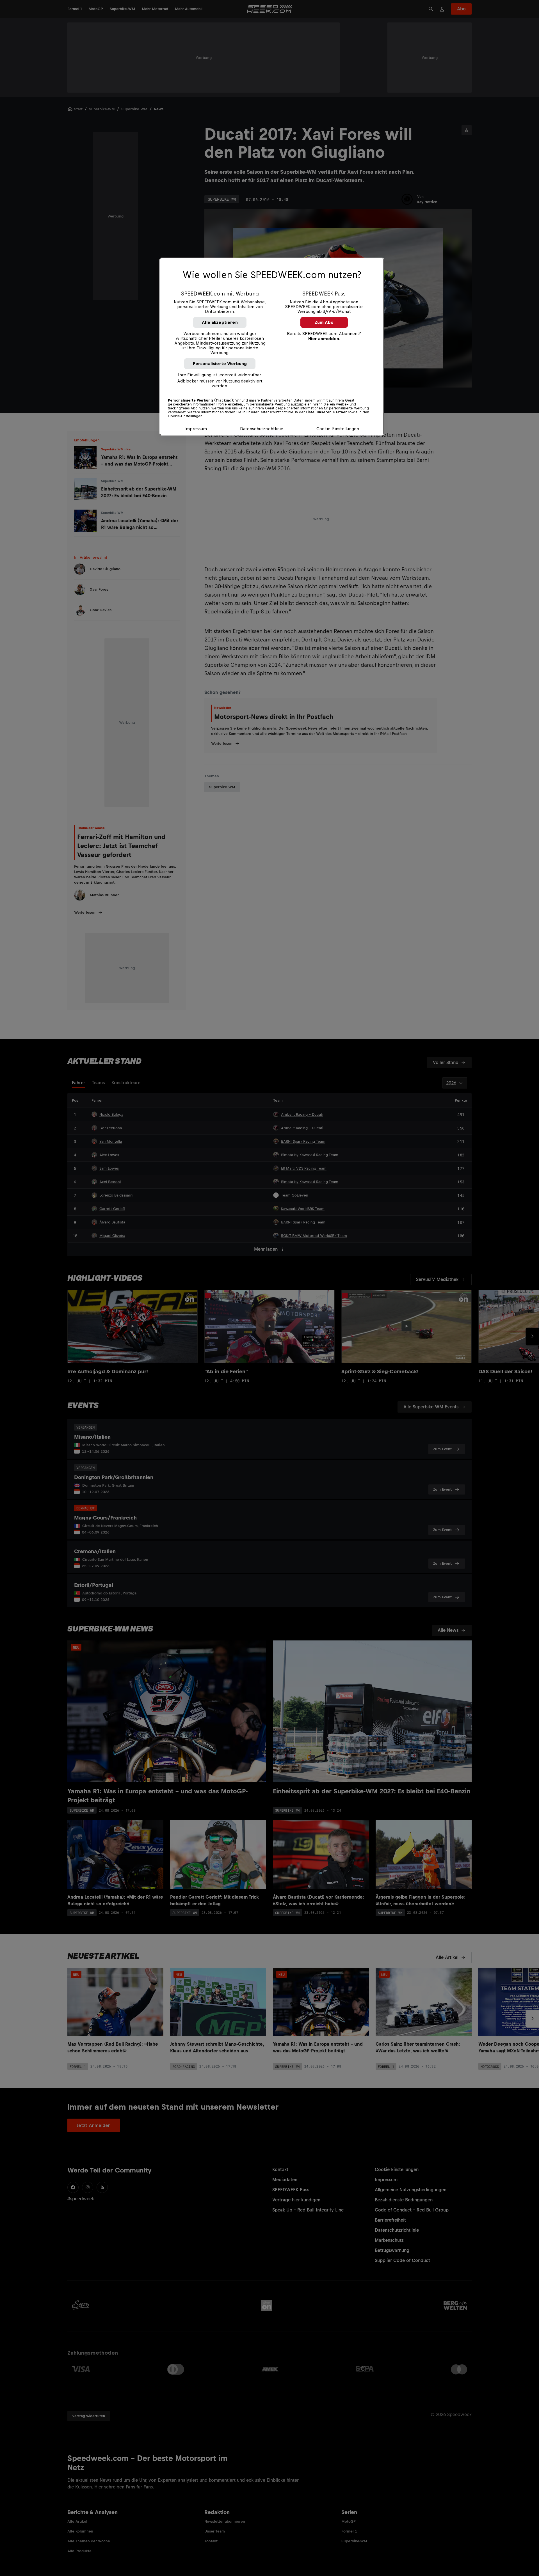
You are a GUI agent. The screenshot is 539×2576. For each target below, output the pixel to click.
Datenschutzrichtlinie (262, 429)
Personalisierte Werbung (220, 364)
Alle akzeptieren (220, 322)
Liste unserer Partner (326, 412)
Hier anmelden (324, 339)
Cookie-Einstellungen (338, 429)
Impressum (196, 429)
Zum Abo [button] (324, 322)
